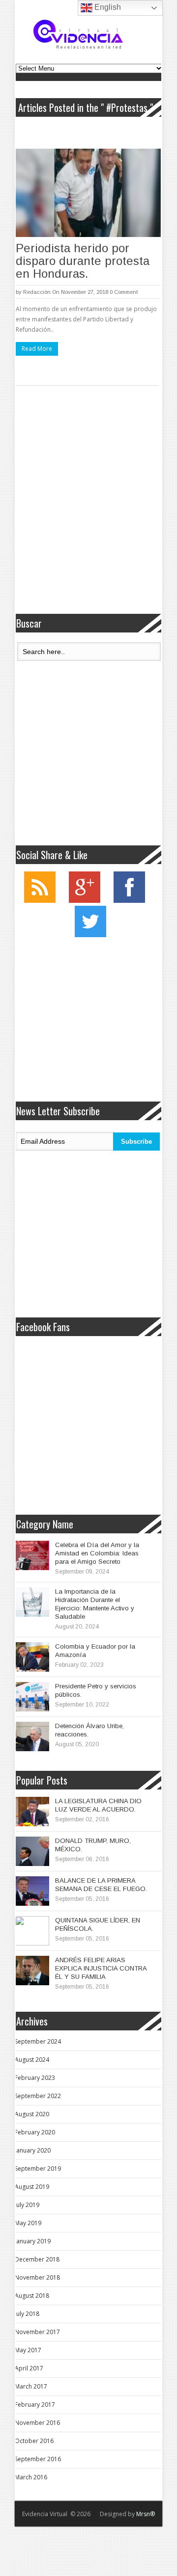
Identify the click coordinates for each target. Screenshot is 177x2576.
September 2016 (38, 2459)
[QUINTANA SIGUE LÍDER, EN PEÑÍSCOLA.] (32, 1931)
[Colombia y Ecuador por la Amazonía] (32, 1657)
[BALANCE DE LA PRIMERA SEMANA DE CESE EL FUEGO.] (32, 1891)
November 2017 (37, 2332)
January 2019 (33, 2241)
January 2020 (33, 2150)
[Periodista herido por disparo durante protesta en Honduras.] (88, 193)
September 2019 (38, 2169)
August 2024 (32, 2060)
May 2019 (28, 2223)
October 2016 (34, 2441)
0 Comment (124, 292)
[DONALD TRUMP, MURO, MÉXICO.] (32, 1851)
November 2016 (37, 2423)
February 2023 (35, 2078)
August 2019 (32, 2187)
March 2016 (31, 2477)
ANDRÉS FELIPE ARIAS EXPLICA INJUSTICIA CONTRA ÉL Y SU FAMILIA (101, 1968)
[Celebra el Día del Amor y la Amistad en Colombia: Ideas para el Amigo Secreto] (32, 1555)
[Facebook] (129, 901)
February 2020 (35, 2132)
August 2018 (32, 2296)
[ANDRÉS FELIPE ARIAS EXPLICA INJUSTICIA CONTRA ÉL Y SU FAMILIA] (32, 1971)
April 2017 (29, 2368)
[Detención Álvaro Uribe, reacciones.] (32, 1736)
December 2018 (37, 2259)
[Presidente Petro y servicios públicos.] (32, 1697)
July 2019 (27, 2205)
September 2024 (38, 2041)
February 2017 (35, 2405)
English (107, 7)
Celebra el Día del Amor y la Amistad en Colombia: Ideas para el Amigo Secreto (97, 1553)
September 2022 (38, 2096)
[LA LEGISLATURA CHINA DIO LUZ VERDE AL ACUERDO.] (32, 1812)
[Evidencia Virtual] (78, 34)
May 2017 (28, 2350)
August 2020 (32, 2114)
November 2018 (37, 2277)
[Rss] (40, 901)
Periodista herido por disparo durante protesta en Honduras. (83, 261)
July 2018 (27, 2314)
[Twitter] (90, 935)
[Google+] (85, 901)
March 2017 (31, 2386)
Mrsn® (146, 2514)
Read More (37, 349)
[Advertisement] (88, 506)
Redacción (37, 292)
